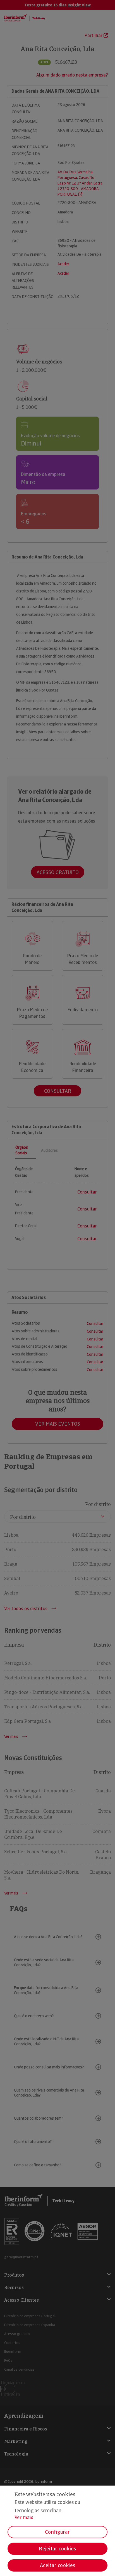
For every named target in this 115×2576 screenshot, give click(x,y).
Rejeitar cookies (57, 2549)
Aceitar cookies (58, 2565)
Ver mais (24, 2517)
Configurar (57, 2532)
